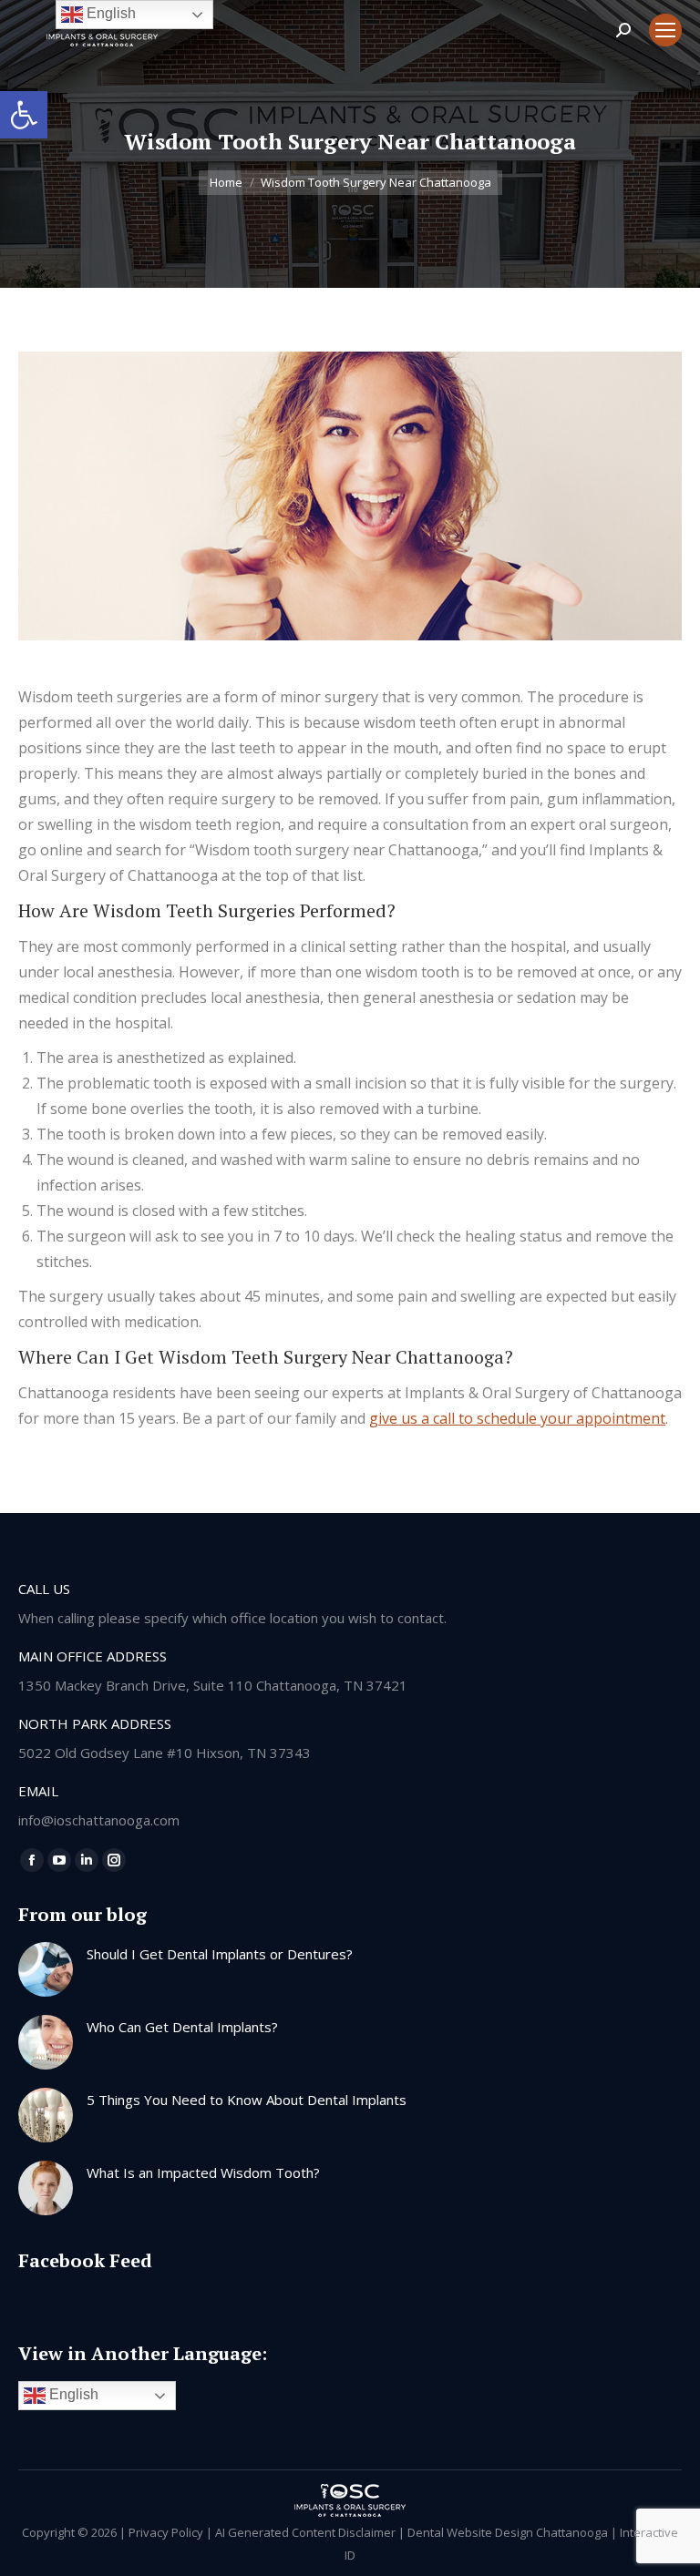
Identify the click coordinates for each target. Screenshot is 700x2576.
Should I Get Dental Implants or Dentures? (220, 1954)
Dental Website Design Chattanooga (508, 2532)
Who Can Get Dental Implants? (182, 2027)
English (72, 2395)
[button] (24, 115)
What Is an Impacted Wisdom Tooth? (203, 2172)
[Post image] (46, 1969)
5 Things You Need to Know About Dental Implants (247, 2100)
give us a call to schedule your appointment (517, 1418)
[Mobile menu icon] (665, 30)
